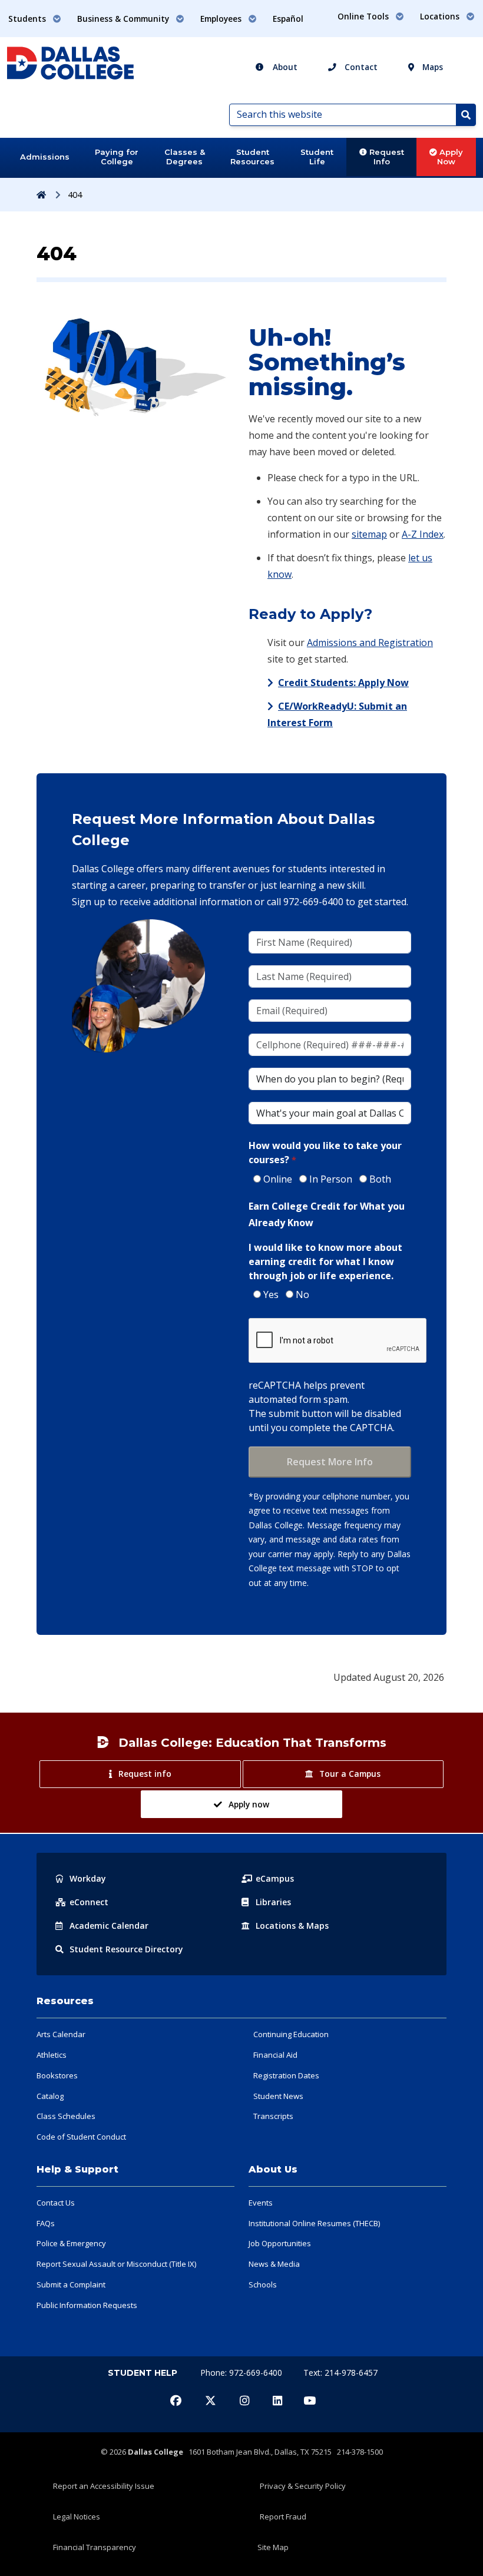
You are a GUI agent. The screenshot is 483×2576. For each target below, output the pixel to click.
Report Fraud (283, 2517)
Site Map (273, 2547)
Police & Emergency (71, 2243)
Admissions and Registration (370, 643)
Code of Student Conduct (81, 2137)
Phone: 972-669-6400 (242, 2373)
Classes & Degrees (185, 157)
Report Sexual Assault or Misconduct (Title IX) (116, 2264)
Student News (278, 2096)
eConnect (89, 1902)
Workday (88, 1878)
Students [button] (28, 19)
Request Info (386, 157)
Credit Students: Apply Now (343, 683)
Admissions (45, 157)
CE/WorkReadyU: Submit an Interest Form (337, 714)
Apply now (249, 1804)
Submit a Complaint (71, 2284)
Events (261, 2203)
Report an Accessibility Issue (104, 2486)
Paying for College (117, 157)
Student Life (317, 157)
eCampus (275, 1878)
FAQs (46, 2223)
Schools (263, 2284)
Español (288, 19)
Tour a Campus (350, 1774)
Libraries (273, 1902)
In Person (331, 1179)
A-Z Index (423, 534)
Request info (145, 1774)
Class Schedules (66, 2116)
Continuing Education (291, 2034)
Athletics (52, 2055)
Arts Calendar (61, 2034)
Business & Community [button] (124, 19)
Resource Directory (126, 1949)
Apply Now (450, 157)
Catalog (50, 2096)
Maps (431, 67)
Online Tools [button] (364, 16)
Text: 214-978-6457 (340, 2373)
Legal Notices (77, 2517)
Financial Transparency (95, 2547)
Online (278, 1179)
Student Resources (252, 157)
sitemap (369, 534)
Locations (292, 1926)
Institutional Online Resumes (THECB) (314, 2223)
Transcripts (273, 2116)
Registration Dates (286, 2075)
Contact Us (56, 2203)
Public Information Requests (87, 2305)
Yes (271, 1294)
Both (380, 1179)
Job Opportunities (280, 2243)
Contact (360, 67)
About (284, 67)
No (302, 1294)
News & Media (274, 2264)
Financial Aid (275, 2055)
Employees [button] (222, 19)
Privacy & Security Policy (303, 2486)
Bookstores (57, 2075)
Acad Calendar (109, 1926)
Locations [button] (441, 16)
